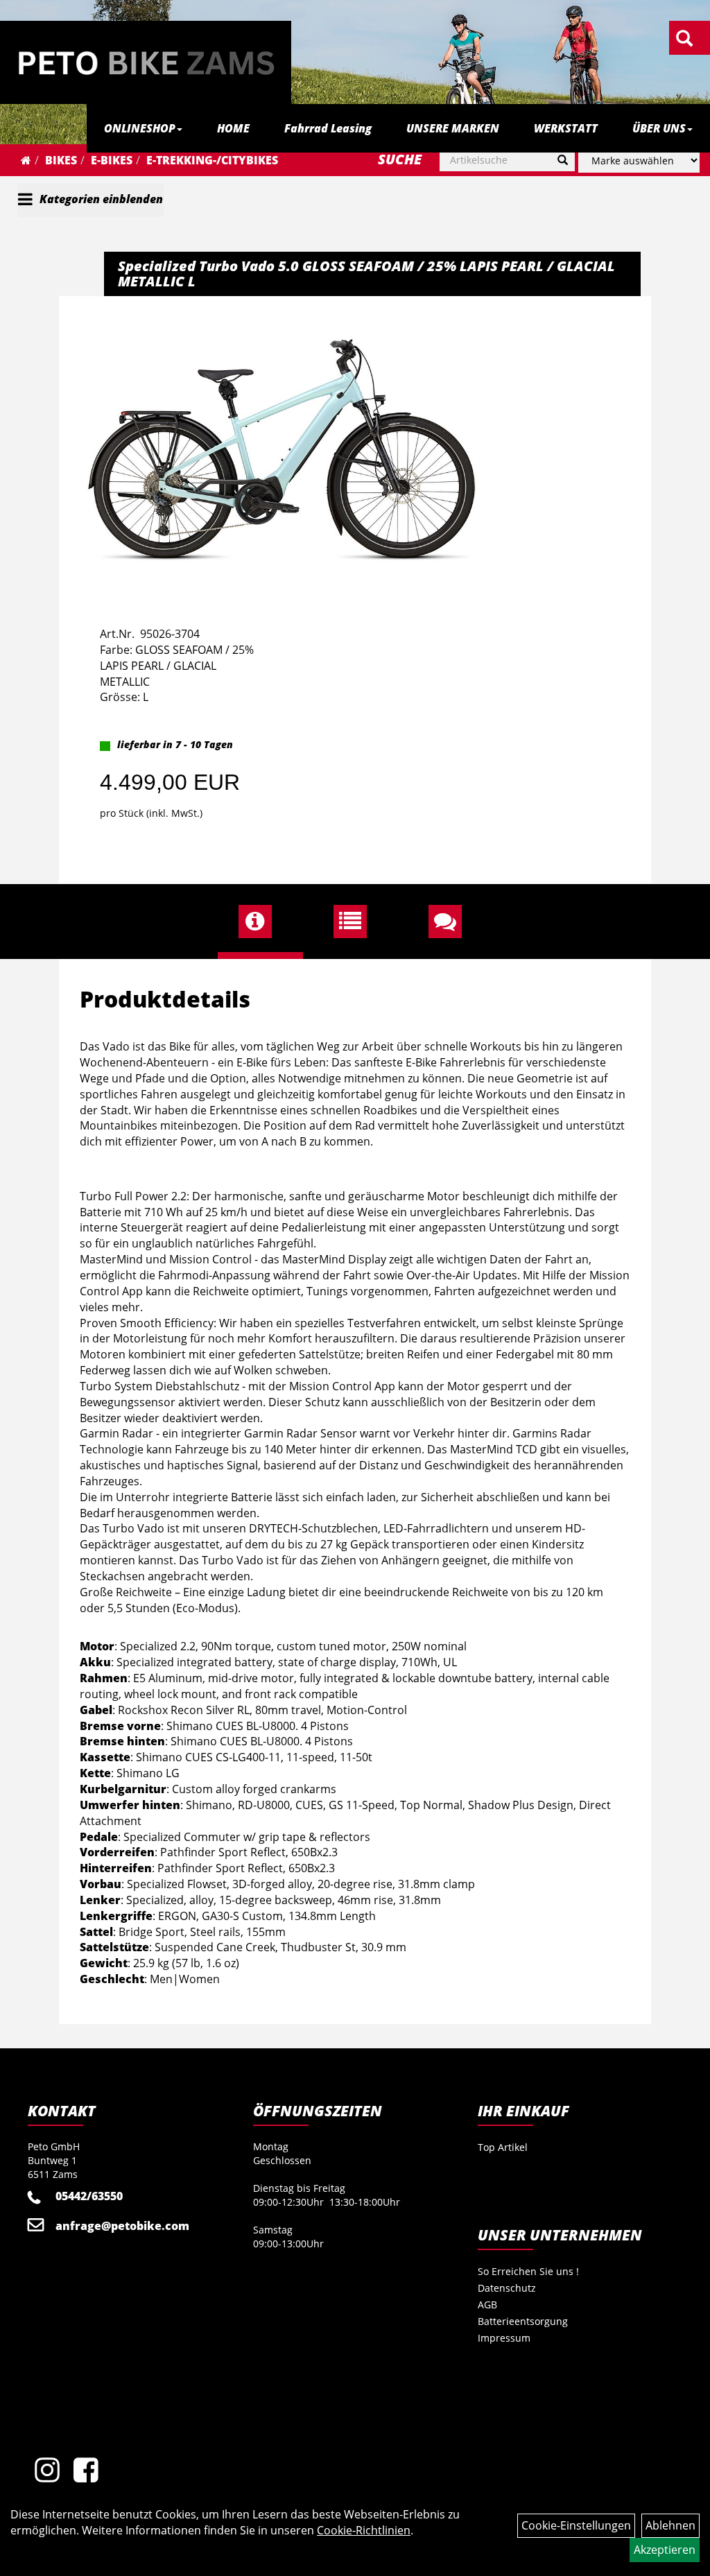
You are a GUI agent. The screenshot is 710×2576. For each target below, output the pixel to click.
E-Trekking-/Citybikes (212, 160)
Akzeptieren (665, 2550)
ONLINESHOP (140, 128)
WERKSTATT (566, 128)
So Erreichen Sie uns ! (528, 2271)
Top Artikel (503, 2147)
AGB (487, 2305)
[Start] (26, 160)
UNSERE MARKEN (453, 128)
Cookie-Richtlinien (364, 2530)
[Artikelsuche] (684, 39)
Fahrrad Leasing (328, 128)
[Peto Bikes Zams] (146, 62)
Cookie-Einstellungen (576, 2525)
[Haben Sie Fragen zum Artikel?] (450, 922)
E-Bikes (112, 160)
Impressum (504, 2338)
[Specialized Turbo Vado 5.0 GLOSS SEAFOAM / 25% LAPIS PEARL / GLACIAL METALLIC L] (282, 449)
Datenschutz (507, 2288)
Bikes (61, 160)
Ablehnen (670, 2525)
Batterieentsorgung (523, 2321)
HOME (233, 128)
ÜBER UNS (659, 128)
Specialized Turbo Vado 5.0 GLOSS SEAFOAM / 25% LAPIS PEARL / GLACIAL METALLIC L (366, 274)
